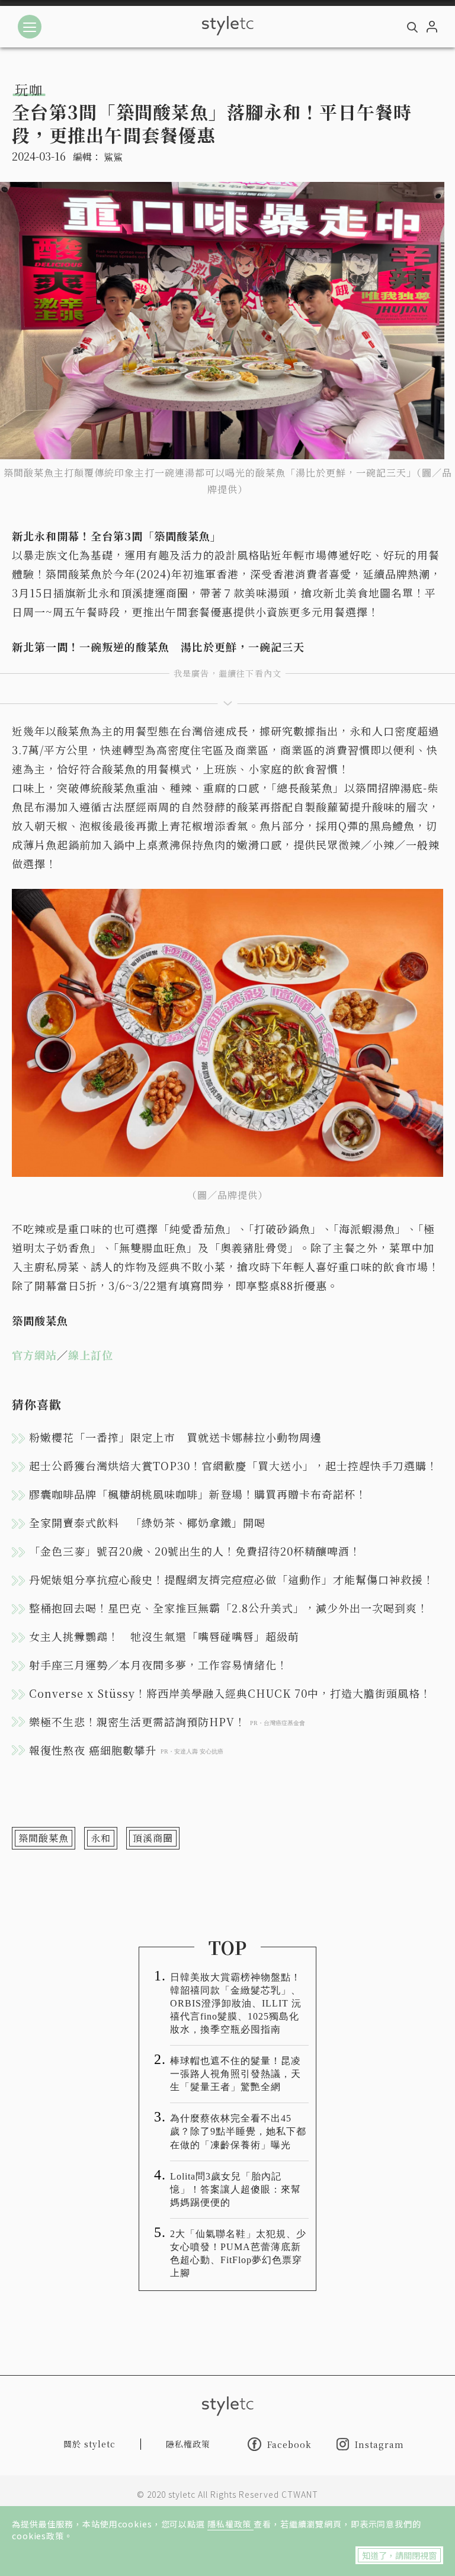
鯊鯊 (113, 157)
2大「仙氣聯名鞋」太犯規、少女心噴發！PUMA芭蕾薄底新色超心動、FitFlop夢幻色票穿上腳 (238, 2253)
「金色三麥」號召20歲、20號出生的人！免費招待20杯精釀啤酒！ (195, 1551)
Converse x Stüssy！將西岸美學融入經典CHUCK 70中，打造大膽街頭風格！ (230, 1693)
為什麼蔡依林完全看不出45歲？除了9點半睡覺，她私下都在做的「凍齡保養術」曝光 (238, 2131)
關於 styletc (89, 2444)
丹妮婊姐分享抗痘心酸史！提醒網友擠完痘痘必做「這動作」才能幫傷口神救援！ (232, 1579)
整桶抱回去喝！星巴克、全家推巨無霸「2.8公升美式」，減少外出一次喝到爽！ (229, 1608)
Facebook (289, 2444)
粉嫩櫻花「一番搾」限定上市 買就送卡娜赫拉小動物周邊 (175, 1437)
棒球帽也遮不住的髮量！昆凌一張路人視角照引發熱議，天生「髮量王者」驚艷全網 (235, 2074)
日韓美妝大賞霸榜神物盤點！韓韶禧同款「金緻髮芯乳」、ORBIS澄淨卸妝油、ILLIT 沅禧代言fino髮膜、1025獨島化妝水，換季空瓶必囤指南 (236, 2003)
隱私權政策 (230, 2524)
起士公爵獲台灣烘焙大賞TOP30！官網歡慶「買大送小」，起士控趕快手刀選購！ (233, 1465)
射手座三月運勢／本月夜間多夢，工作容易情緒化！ (158, 1665)
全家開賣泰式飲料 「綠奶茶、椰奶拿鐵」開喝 (147, 1522)
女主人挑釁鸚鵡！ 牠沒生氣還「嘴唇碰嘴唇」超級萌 (164, 1636)
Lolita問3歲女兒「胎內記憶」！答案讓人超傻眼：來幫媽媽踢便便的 (235, 2189)
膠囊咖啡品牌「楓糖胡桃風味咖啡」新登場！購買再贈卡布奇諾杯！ (198, 1494)
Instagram (379, 2444)
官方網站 (34, 1355)
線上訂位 (91, 1355)
